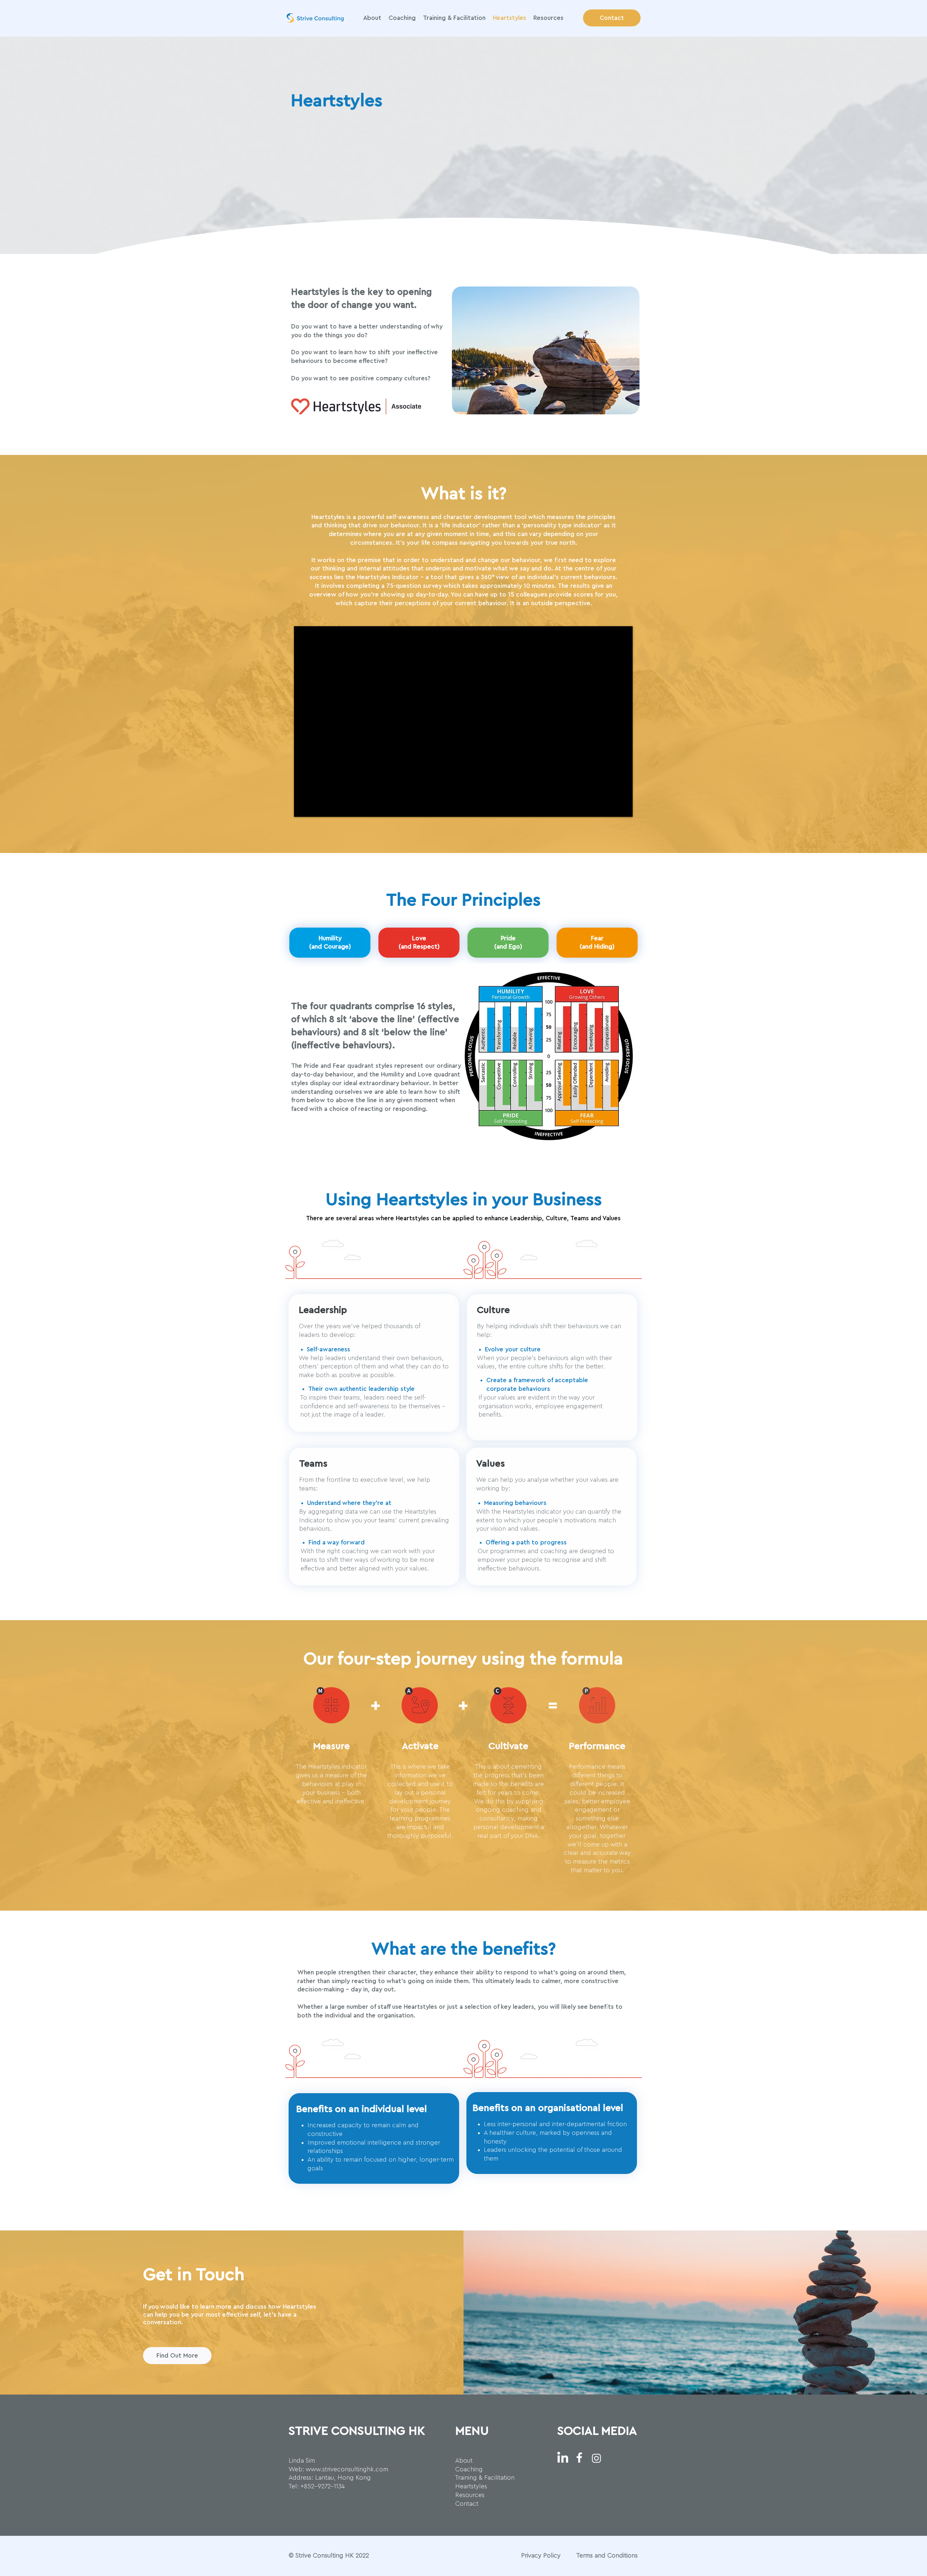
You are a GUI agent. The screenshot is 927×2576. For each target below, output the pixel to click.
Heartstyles (471, 2486)
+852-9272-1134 (323, 2486)
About (464, 2461)
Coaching (469, 2469)
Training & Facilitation (485, 2478)
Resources (470, 2495)
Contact (467, 2504)
